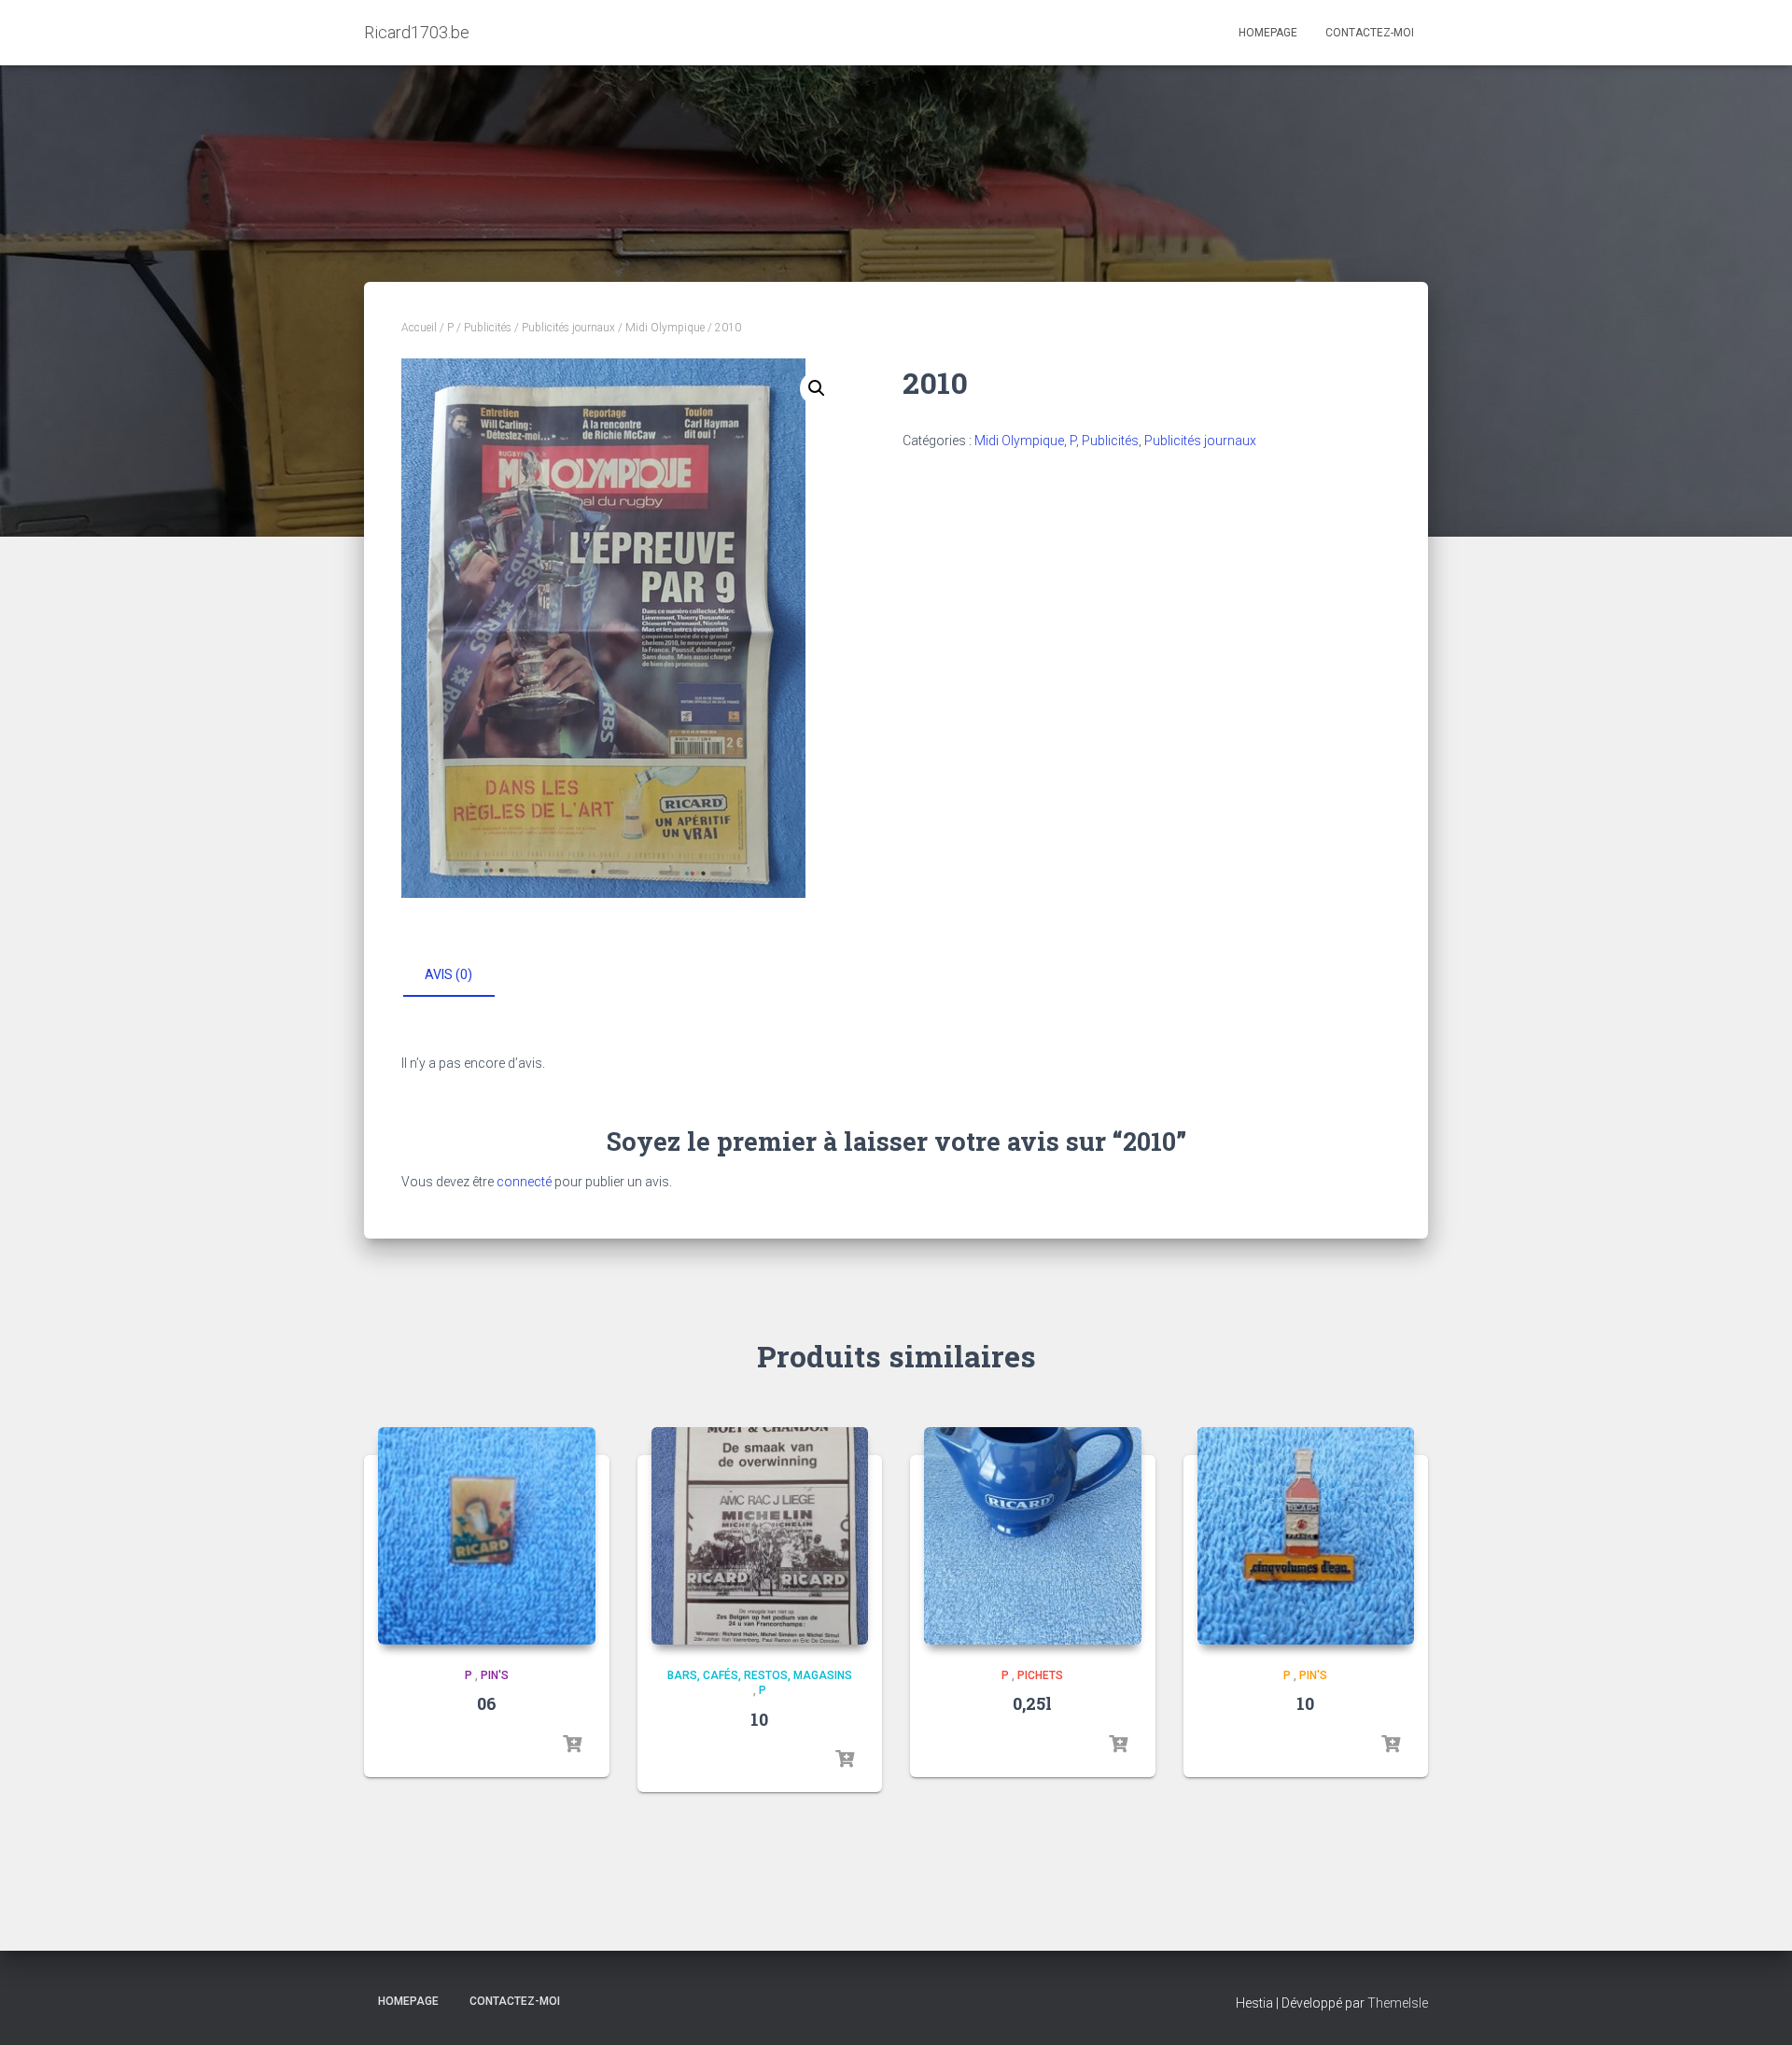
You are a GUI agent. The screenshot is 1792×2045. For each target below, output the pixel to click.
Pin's (495, 1675)
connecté (524, 1182)
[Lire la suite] (572, 1744)
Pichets (1040, 1675)
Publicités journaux (568, 328)
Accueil (419, 328)
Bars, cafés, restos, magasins (760, 1675)
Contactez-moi (1370, 33)
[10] (760, 1536)
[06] (487, 1536)
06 (487, 1703)
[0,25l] (1033, 1536)
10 (759, 1719)
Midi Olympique (665, 328)
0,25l (1032, 1703)
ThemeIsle (1398, 2003)
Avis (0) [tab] (448, 974)
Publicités (488, 328)
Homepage (1268, 33)
